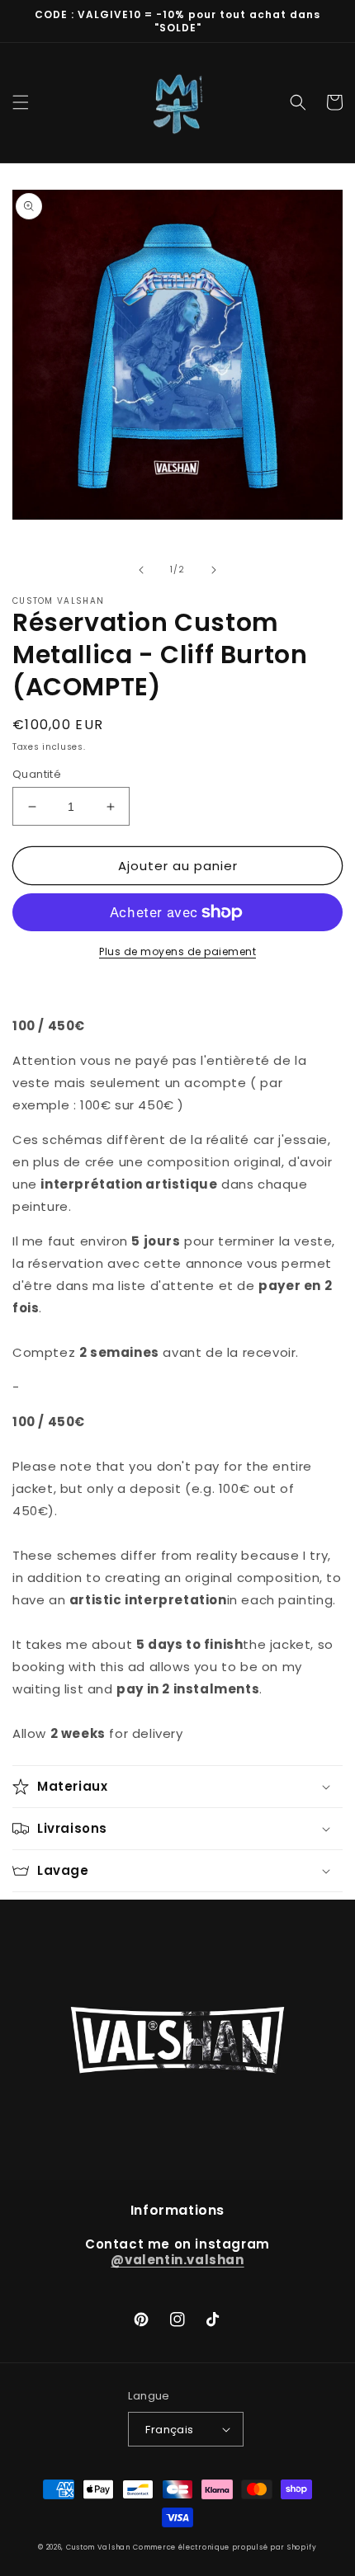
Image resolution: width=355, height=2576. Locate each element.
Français (169, 2430)
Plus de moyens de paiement (177, 951)
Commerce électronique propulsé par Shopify (225, 2547)
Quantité (37, 774)
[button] (21, 102)
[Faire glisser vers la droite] (214, 570)
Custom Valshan (98, 2547)
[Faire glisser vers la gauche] (141, 570)
